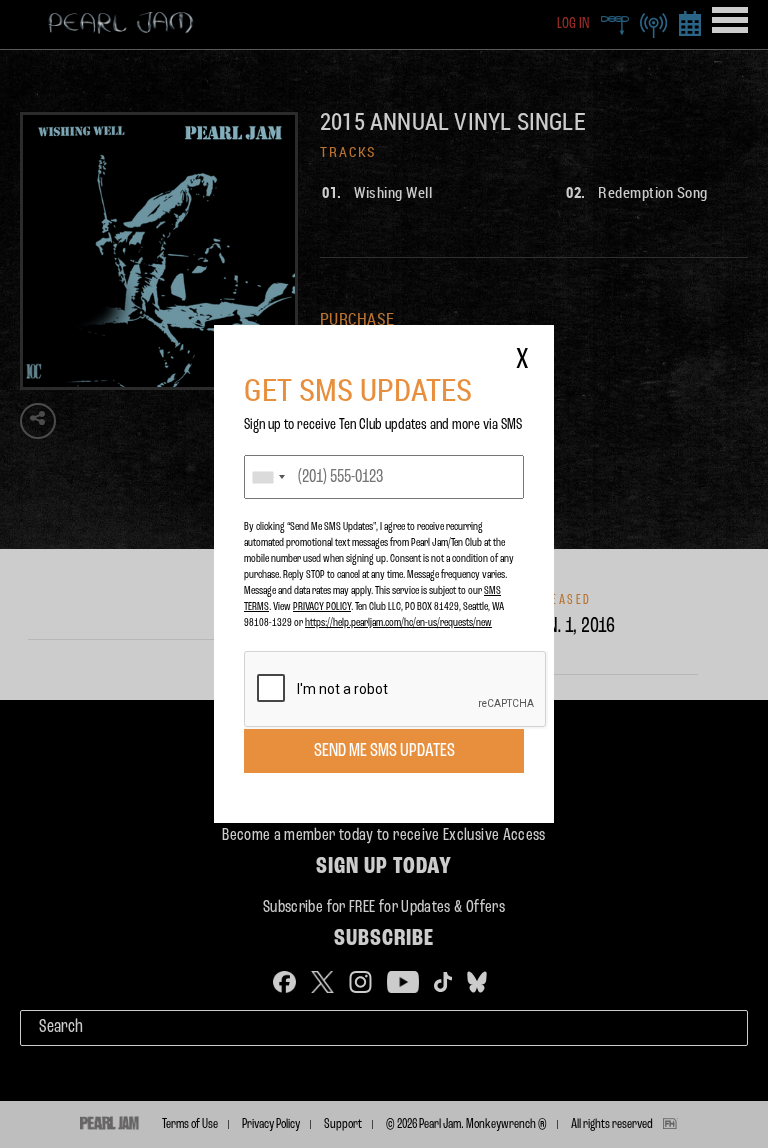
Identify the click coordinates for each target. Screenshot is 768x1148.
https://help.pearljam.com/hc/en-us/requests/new (398, 623)
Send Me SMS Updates (384, 751)
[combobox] (268, 477)
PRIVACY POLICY (322, 607)
